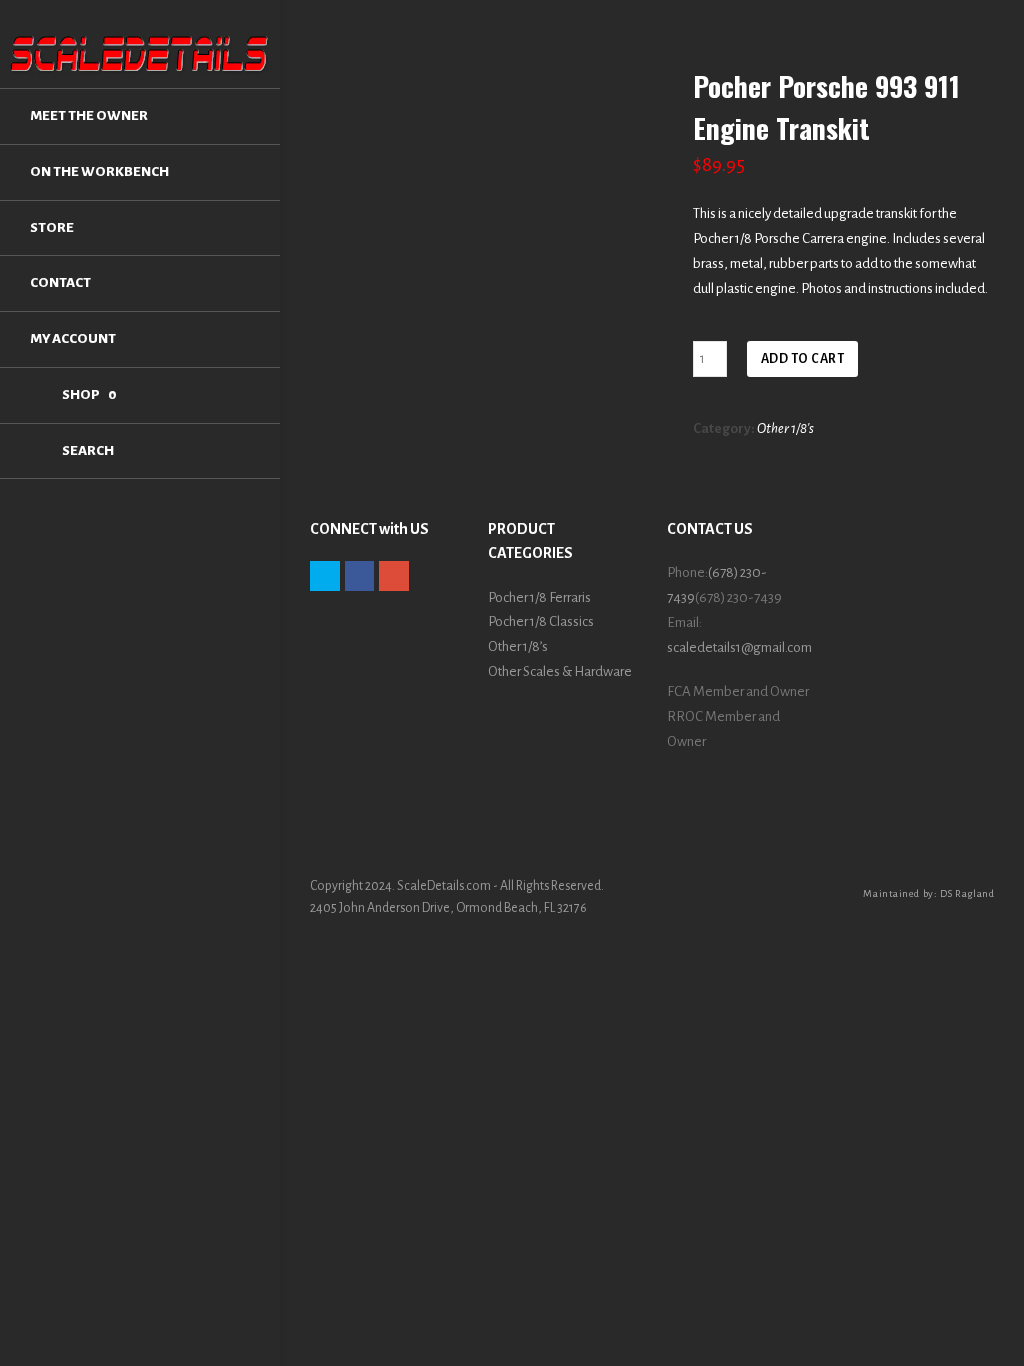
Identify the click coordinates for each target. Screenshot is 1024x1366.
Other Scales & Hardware (560, 671)
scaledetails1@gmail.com (739, 647)
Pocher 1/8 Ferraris (539, 597)
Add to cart (803, 359)
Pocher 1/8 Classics (541, 621)
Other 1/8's (785, 428)
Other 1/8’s (518, 646)
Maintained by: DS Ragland (928, 893)
